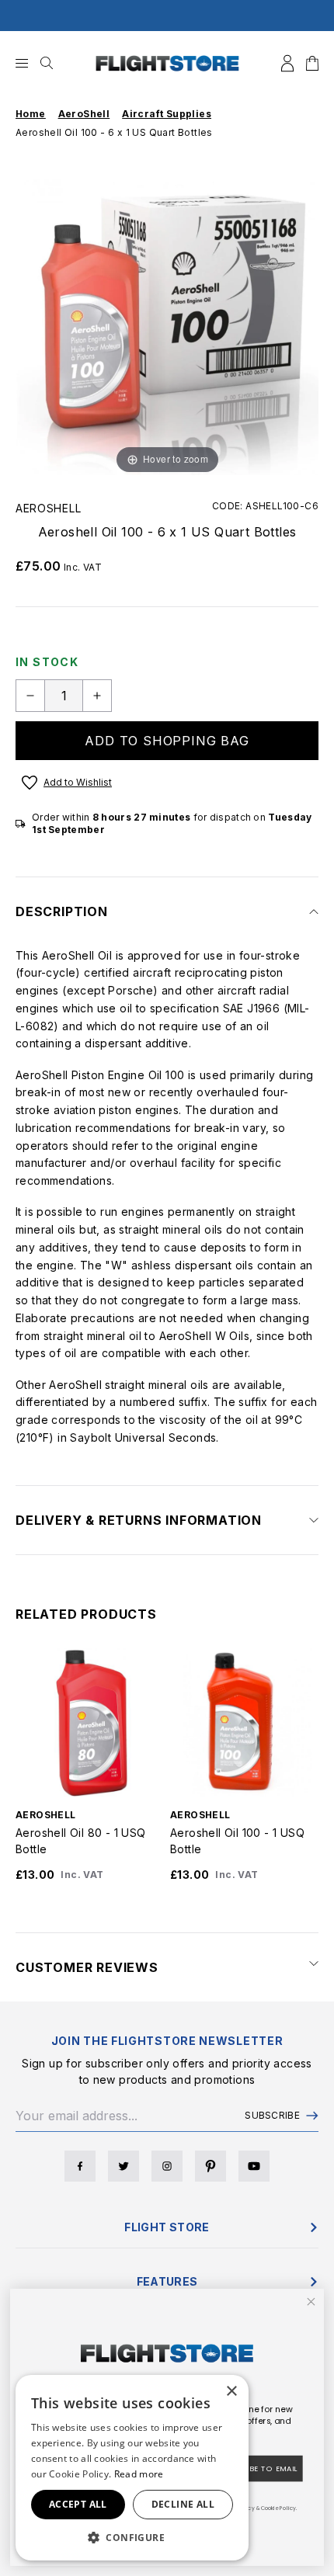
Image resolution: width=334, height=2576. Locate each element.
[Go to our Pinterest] (210, 2166)
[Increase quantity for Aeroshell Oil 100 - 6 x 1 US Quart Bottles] (97, 696)
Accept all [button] (78, 2504)
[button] (132, 2537)
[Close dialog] (311, 2302)
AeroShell (48, 508)
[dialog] (132, 2468)
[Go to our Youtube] (254, 2166)
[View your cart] (312, 63)
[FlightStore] (167, 63)
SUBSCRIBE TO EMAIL (257, 2468)
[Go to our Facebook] (80, 2166)
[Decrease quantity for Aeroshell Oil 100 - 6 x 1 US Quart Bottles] (30, 696)
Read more (139, 2474)
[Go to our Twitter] (124, 2166)
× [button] (231, 2392)
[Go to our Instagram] (167, 2166)
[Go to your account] (287, 63)
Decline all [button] (183, 2504)
